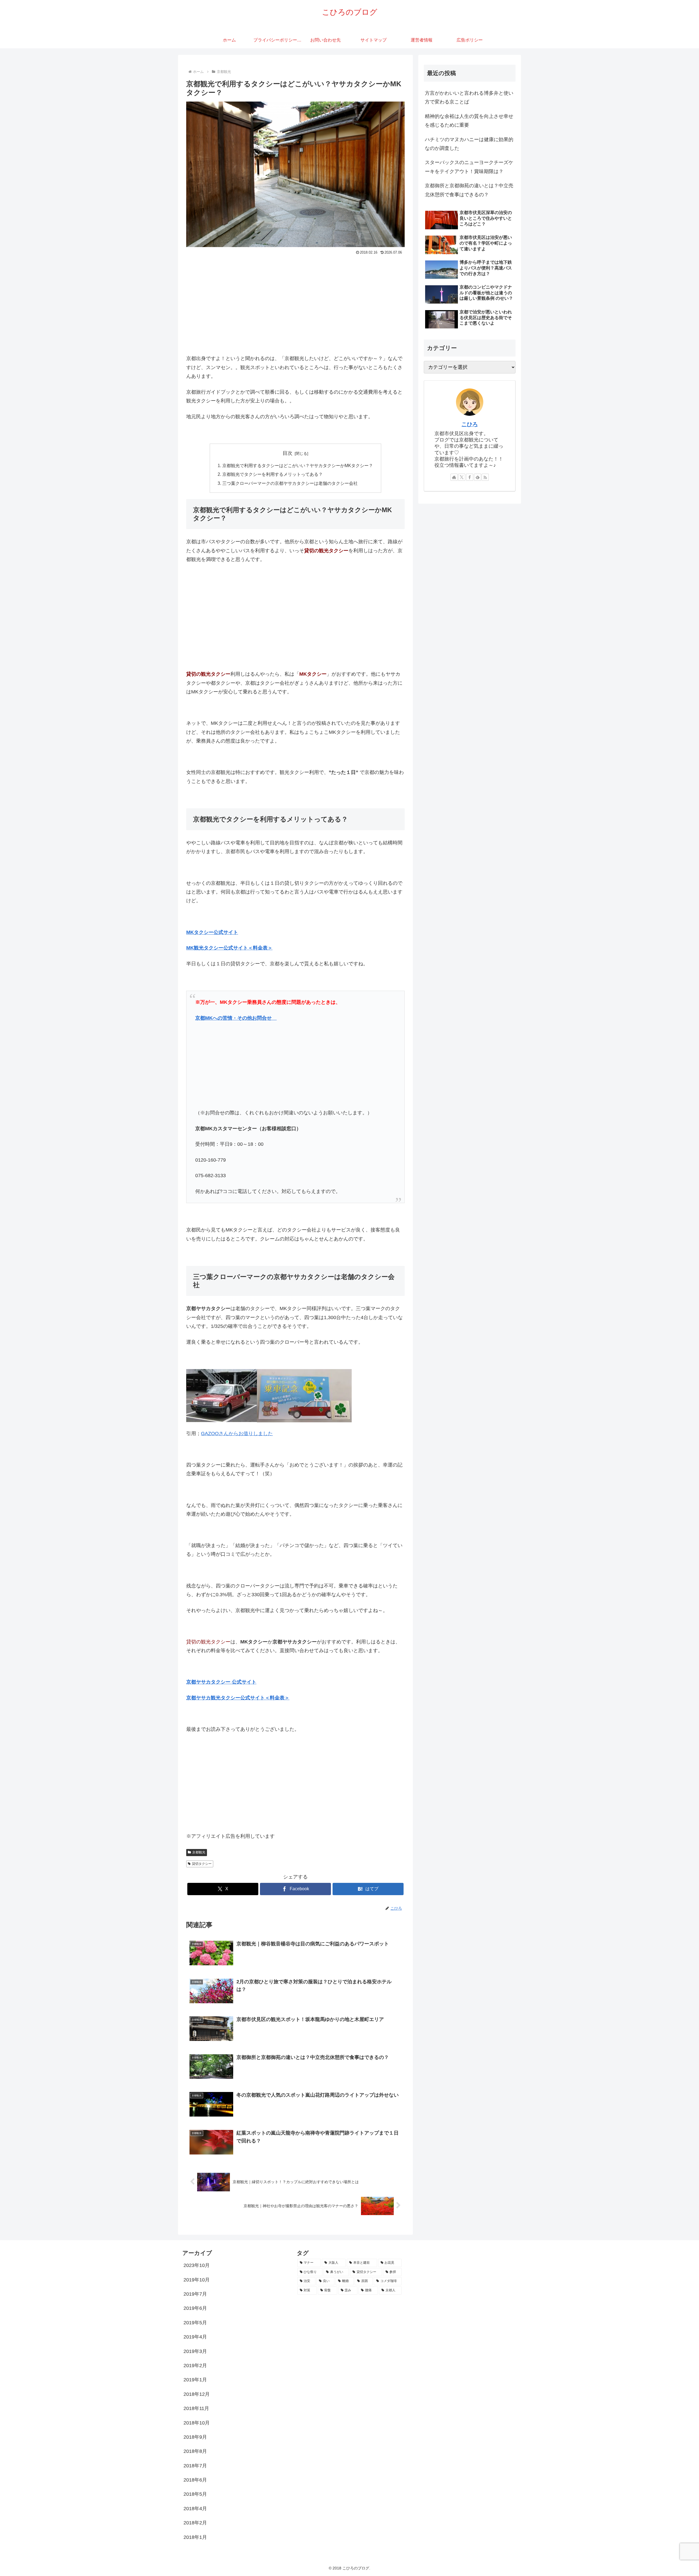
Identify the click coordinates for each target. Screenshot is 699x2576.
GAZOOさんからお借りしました (237, 1434)
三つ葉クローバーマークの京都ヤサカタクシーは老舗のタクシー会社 (290, 483)
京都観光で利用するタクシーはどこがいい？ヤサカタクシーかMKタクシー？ (298, 465)
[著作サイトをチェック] (454, 477)
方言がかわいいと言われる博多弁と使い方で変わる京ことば (469, 97)
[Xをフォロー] (462, 477)
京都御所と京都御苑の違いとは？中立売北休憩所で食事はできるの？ (469, 190)
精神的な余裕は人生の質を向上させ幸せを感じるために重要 (469, 121)
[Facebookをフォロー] (470, 477)
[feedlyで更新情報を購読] (478, 477)
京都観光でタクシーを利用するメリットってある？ (273, 474)
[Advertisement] (295, 298)
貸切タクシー (202, 1864)
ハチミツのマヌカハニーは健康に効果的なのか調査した (469, 144)
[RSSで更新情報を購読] (485, 477)
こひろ (470, 424)
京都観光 (199, 1852)
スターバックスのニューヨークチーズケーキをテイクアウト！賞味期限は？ (469, 167)
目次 (288, 453)
